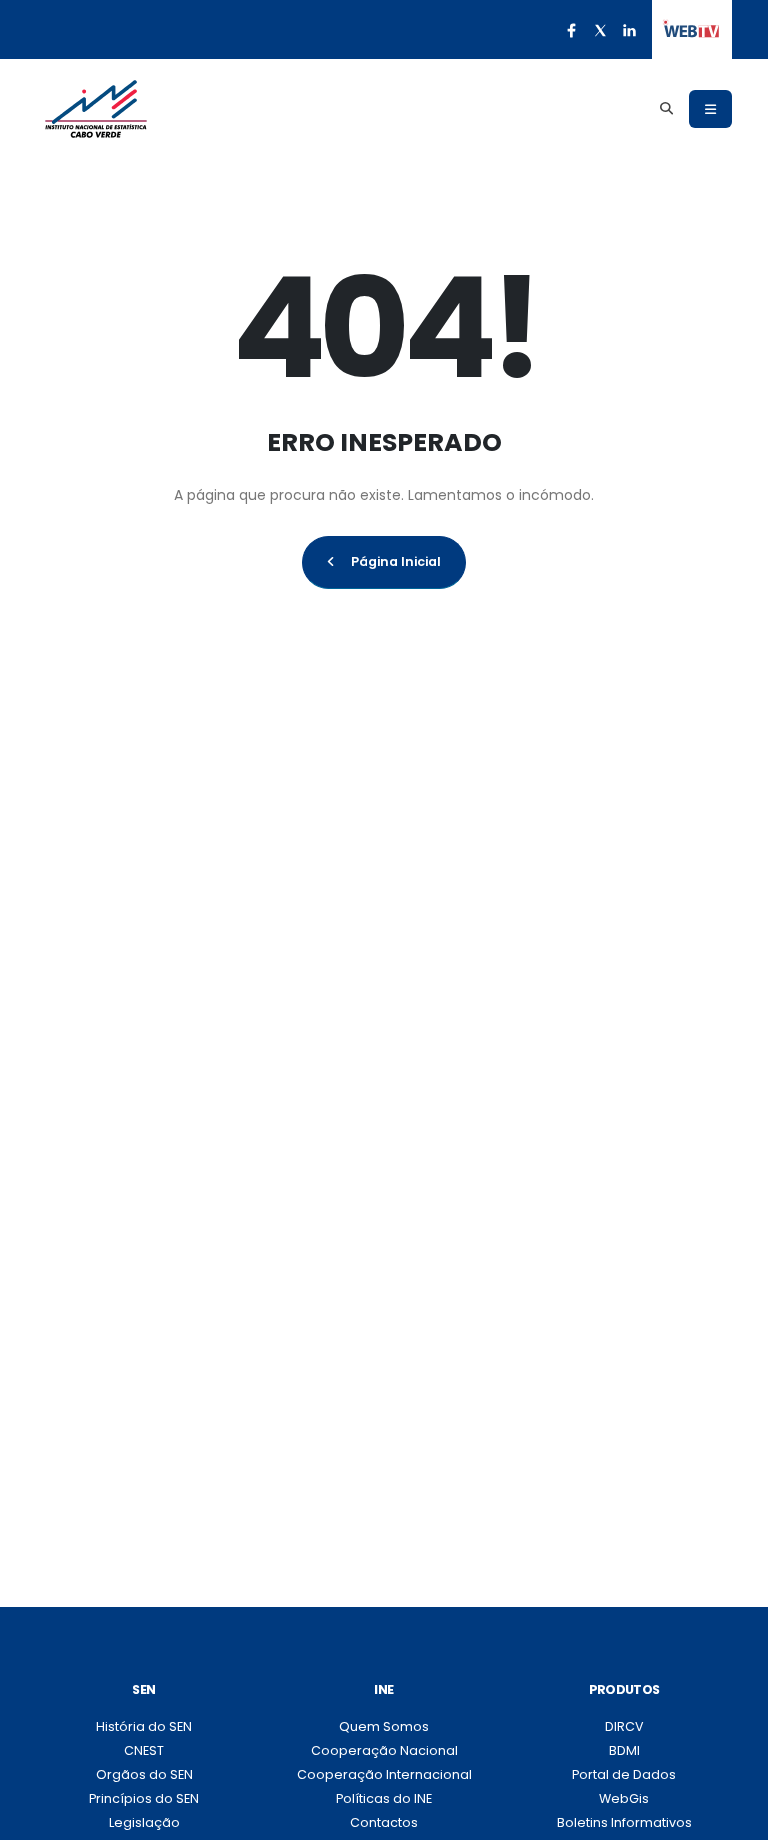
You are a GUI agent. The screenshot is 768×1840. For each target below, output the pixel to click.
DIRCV (624, 1726)
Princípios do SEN (144, 1798)
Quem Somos (384, 1726)
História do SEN (144, 1726)
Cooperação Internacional (384, 1774)
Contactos (384, 1822)
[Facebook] (571, 30)
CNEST (144, 1750)
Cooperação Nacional (384, 1750)
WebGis (624, 1798)
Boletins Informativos (624, 1822)
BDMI (624, 1750)
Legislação (144, 1822)
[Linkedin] (629, 30)
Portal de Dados (624, 1774)
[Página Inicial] (96, 109)
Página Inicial (396, 561)
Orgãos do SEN (144, 1774)
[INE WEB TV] (691, 30)
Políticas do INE (384, 1798)
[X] (600, 30)
